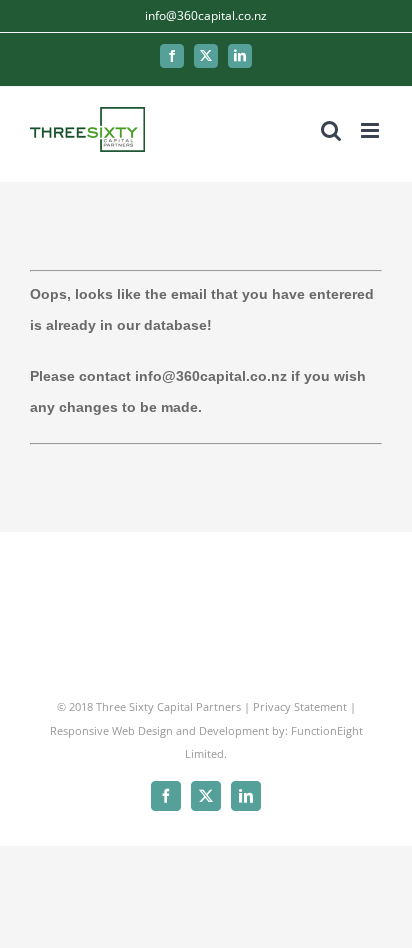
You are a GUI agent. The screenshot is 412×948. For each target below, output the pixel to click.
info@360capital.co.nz (206, 15)
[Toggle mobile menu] (371, 130)
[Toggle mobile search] (331, 130)
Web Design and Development (190, 730)
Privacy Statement (300, 706)
